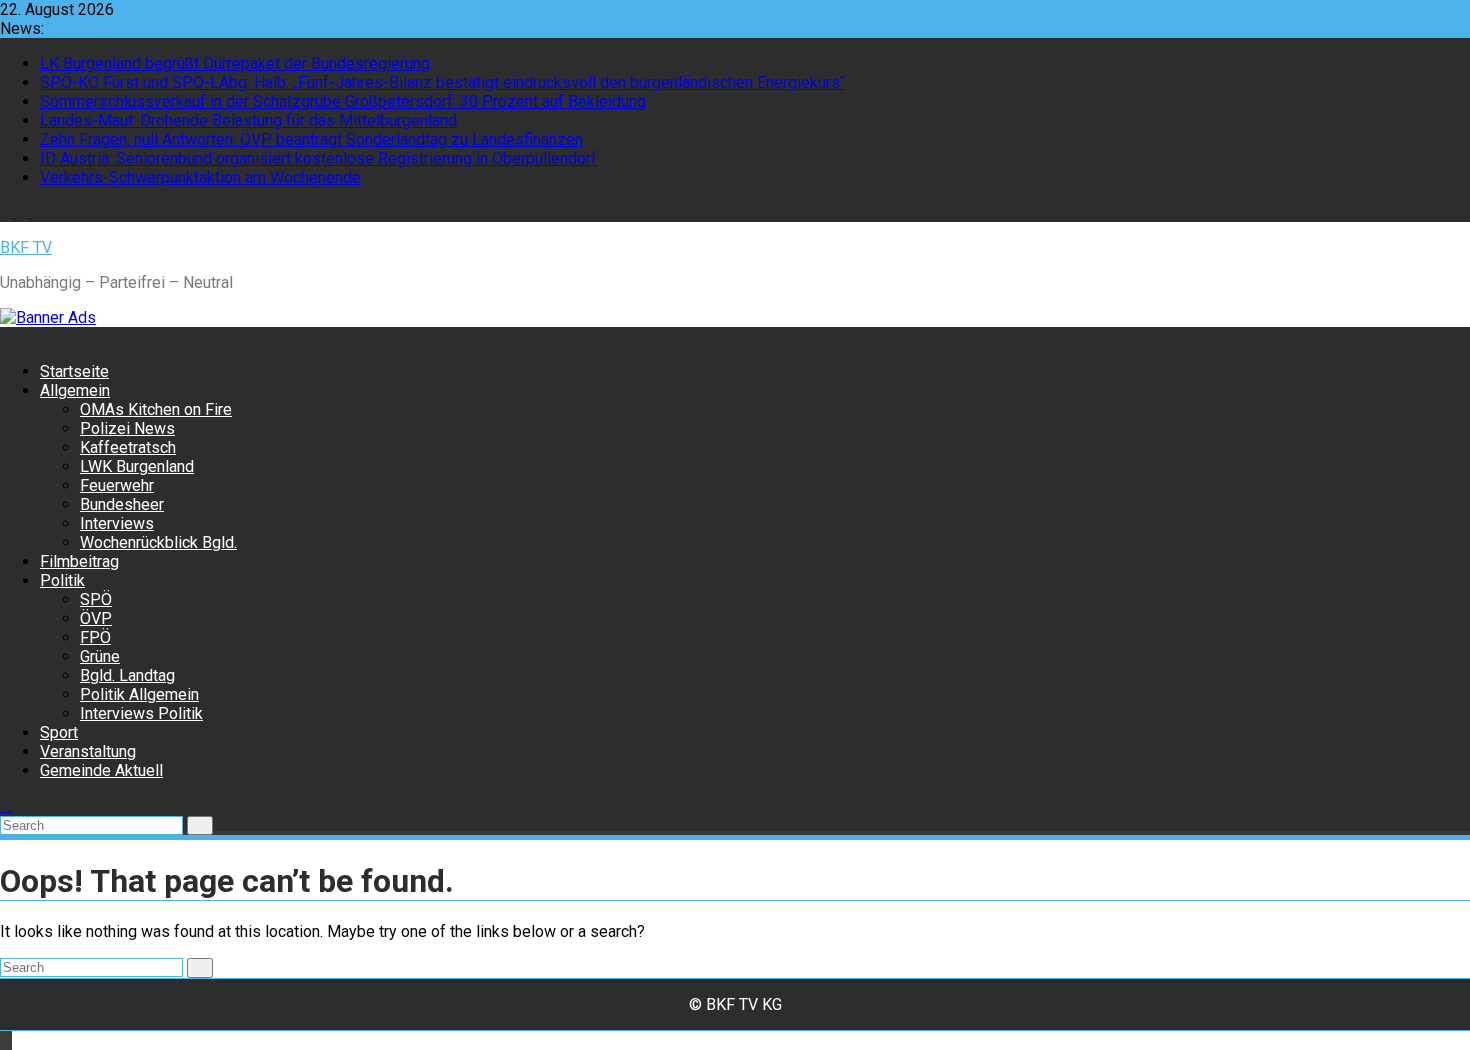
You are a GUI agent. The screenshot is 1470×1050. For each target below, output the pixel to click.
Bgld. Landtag (127, 675)
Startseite (74, 371)
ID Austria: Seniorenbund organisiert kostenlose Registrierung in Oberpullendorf (318, 158)
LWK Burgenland (137, 466)
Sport (59, 732)
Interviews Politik (141, 713)
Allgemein (75, 390)
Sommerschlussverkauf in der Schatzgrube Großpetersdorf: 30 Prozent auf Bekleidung (343, 101)
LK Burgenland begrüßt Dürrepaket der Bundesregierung (235, 63)
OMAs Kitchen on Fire (156, 409)
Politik (62, 580)
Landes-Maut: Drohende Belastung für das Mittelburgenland (248, 120)
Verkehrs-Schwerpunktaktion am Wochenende (200, 177)
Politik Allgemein (139, 694)
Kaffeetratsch (128, 447)
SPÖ (96, 599)
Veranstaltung (88, 751)
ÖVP (96, 618)
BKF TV (26, 247)
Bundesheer (122, 504)
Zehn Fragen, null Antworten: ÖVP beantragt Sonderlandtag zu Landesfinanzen (311, 139)
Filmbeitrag (79, 561)
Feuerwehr (117, 485)
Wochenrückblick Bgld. (158, 542)
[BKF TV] (6, 336)
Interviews (117, 523)
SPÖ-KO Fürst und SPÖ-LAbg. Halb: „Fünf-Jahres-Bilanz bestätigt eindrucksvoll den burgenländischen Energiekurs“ (442, 82)
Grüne (100, 656)
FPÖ (95, 637)
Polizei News (127, 428)
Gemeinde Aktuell (101, 770)
